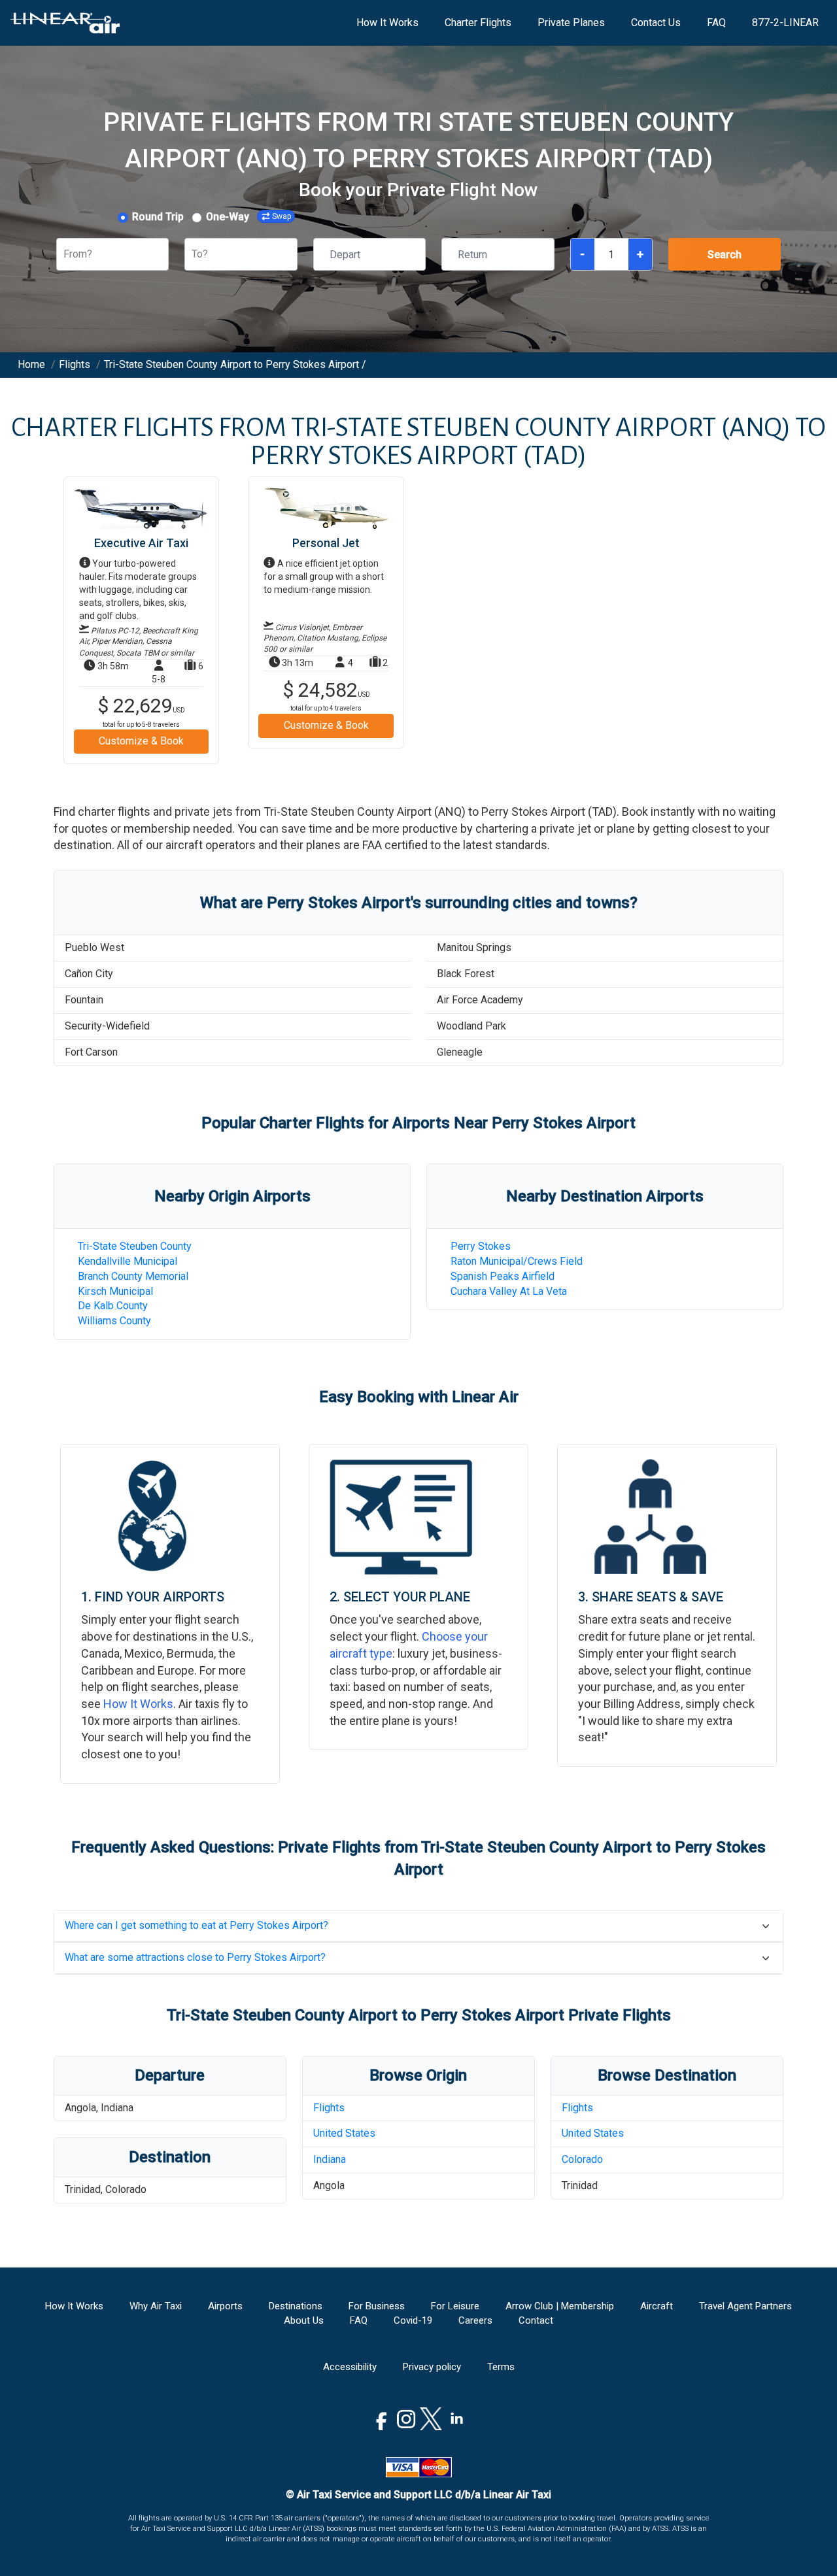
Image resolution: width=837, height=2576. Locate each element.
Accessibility (350, 2367)
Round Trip (158, 217)
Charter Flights (478, 23)
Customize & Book (141, 741)
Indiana (330, 2159)
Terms (501, 2367)
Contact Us (656, 23)
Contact (536, 2320)
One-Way (228, 217)
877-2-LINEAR (785, 23)
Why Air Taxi (156, 2306)
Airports (225, 2306)
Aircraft (657, 2306)
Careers (475, 2320)
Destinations (296, 2306)
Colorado (582, 2159)
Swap (282, 216)
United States (344, 2133)
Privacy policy (432, 2367)
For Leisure (455, 2306)
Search (725, 255)
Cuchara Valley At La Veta (509, 1291)
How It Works (387, 23)
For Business (377, 2306)
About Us (304, 2320)
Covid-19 (413, 2320)
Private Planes (571, 23)
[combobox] (65, 255)
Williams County (114, 1321)
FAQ (716, 23)
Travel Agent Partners (745, 2306)
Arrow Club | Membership (560, 2306)
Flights (329, 2108)
